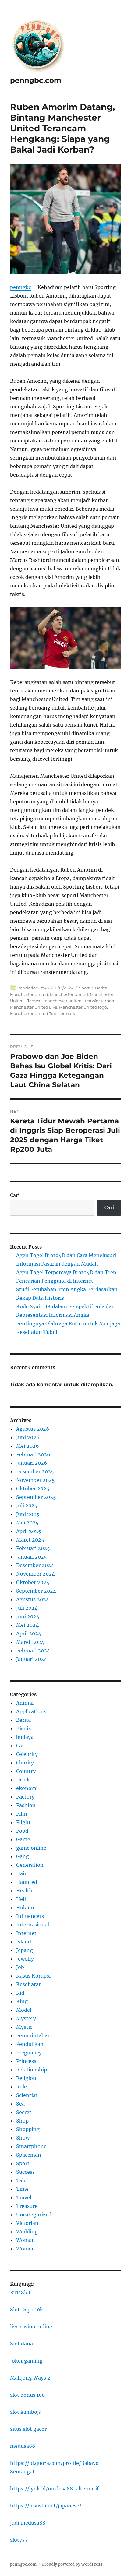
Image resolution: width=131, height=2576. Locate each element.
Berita (23, 1720)
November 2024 (35, 1574)
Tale (21, 2180)
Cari (15, 1195)
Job (20, 1967)
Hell (21, 1899)
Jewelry (25, 1959)
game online (31, 1848)
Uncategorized (34, 2215)
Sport (84, 988)
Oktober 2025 (33, 1489)
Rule (21, 2087)
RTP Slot (20, 2292)
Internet (26, 1933)
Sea (20, 2104)
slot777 (19, 2540)
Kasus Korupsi (33, 1976)
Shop (22, 2121)
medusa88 (23, 2446)
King (22, 2001)
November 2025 (35, 1480)
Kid (20, 1993)
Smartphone (31, 2146)
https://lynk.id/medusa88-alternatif (54, 2489)
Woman (26, 2240)
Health (24, 1891)
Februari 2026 (33, 1454)
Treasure (27, 2206)
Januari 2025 (32, 1557)
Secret (24, 2112)
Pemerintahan (34, 2035)
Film (22, 1814)
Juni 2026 (28, 1437)
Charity (25, 1763)
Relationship (32, 2070)
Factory (25, 1797)
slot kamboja (26, 2412)
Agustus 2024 (33, 1599)
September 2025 (36, 1497)
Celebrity (27, 1754)
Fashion (26, 1805)
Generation (30, 1865)
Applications (31, 1711)
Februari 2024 (33, 1651)
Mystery (26, 2018)
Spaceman (29, 2155)
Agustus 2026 (33, 1429)
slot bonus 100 (27, 2395)
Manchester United (69, 994)
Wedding (27, 2232)
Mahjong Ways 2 (30, 2378)
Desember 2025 (35, 1471)
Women (26, 2249)
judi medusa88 (28, 2523)
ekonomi (27, 1788)
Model (24, 2010)
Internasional (33, 1925)
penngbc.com (36, 80)
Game (23, 1839)
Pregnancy (29, 2053)
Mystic (24, 2027)
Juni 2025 (28, 1514)
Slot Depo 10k (27, 2310)
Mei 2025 (27, 1523)
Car (20, 1746)
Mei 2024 (27, 1625)
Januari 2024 (32, 1659)
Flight (23, 1822)
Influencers (30, 1916)
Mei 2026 (28, 1446)
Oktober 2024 (33, 1582)
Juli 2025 (27, 1506)
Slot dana (21, 2344)
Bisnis (23, 1728)
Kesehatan (29, 1984)
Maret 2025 (30, 1540)
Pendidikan (30, 2044)
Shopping (28, 2129)
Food (22, 1831)
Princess (26, 2061)
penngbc (21, 287)
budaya (25, 1737)
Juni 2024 (28, 1616)
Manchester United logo (83, 1007)
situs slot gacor (28, 2429)
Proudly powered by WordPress (72, 2564)
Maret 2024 (30, 1642)
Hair (21, 1873)
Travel (24, 2197)
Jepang (25, 1950)
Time (22, 2189)
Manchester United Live (34, 1007)
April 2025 (29, 1531)
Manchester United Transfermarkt (43, 1013)
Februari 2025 (33, 1548)
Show (23, 2138)
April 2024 (29, 1633)
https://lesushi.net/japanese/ (46, 2506)
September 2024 (36, 1591)
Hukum (25, 1908)
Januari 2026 (32, 1463)
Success (25, 2172)
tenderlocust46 (34, 988)
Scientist (27, 2095)
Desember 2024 (35, 1565)
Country (26, 1771)
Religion (26, 2078)
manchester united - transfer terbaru (80, 1001)
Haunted (27, 1882)
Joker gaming (26, 2361)
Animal (25, 1703)
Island (24, 1942)
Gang (23, 1856)
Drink (23, 1780)
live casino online (31, 2327)
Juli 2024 (27, 1608)
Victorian (27, 2223)
